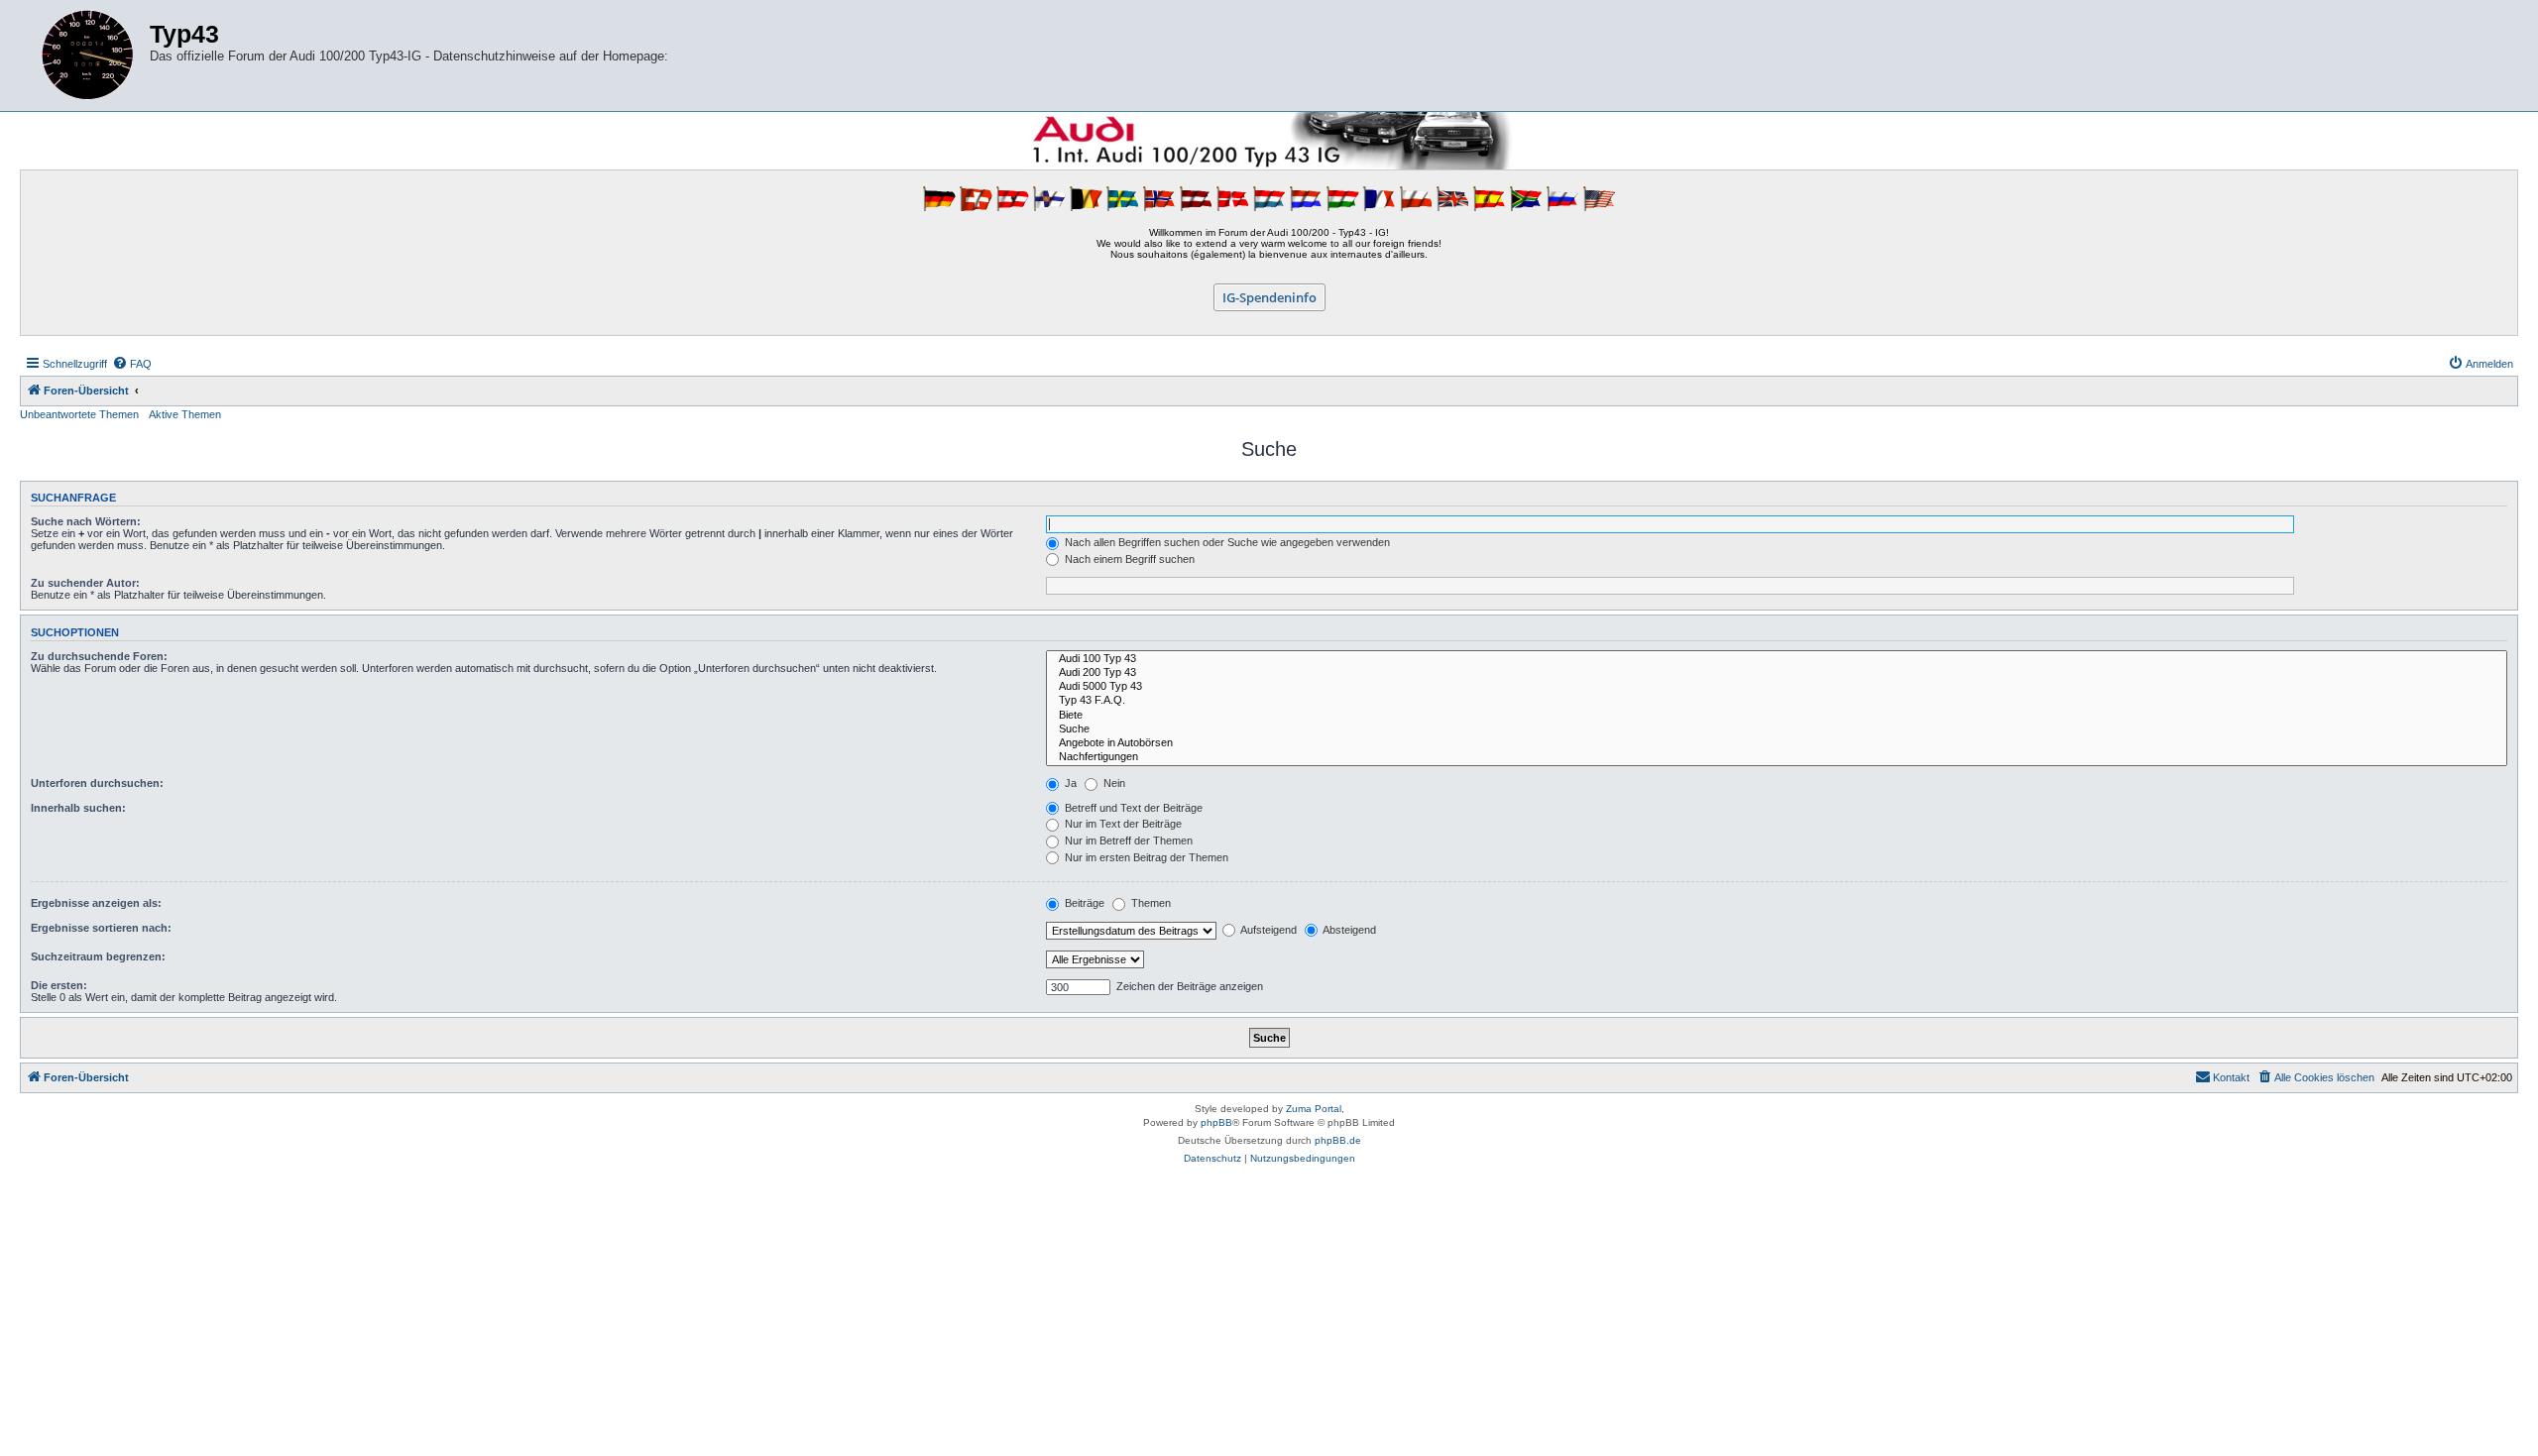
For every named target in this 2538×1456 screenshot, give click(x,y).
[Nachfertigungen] (1777, 757)
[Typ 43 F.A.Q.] (1777, 701)
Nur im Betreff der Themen (1127, 840)
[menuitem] (132, 364)
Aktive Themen (185, 414)
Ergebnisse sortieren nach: (101, 928)
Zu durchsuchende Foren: (99, 656)
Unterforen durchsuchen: (97, 783)
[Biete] (1777, 716)
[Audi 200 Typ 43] (1777, 673)
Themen (1150, 903)
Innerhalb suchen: (78, 808)
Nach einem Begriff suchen (1128, 559)
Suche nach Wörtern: (86, 521)
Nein (1113, 783)
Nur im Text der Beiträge (1122, 824)
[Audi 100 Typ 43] (1777, 659)
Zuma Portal (1314, 1109)
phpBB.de (1338, 1140)
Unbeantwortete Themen (79, 414)
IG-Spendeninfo (1269, 297)
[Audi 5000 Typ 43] (1777, 687)
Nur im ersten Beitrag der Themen (1145, 857)
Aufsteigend (1268, 930)
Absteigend (1348, 930)
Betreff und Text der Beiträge (1132, 808)
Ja (1069, 783)
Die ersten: (59, 985)
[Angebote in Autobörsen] (1777, 743)
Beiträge (1083, 903)
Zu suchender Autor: (85, 583)
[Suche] (1777, 729)
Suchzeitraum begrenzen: (98, 956)
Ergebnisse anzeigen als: (96, 903)
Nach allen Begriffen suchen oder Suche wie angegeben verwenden (1226, 542)
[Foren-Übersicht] (87, 56)
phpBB (1216, 1122)
